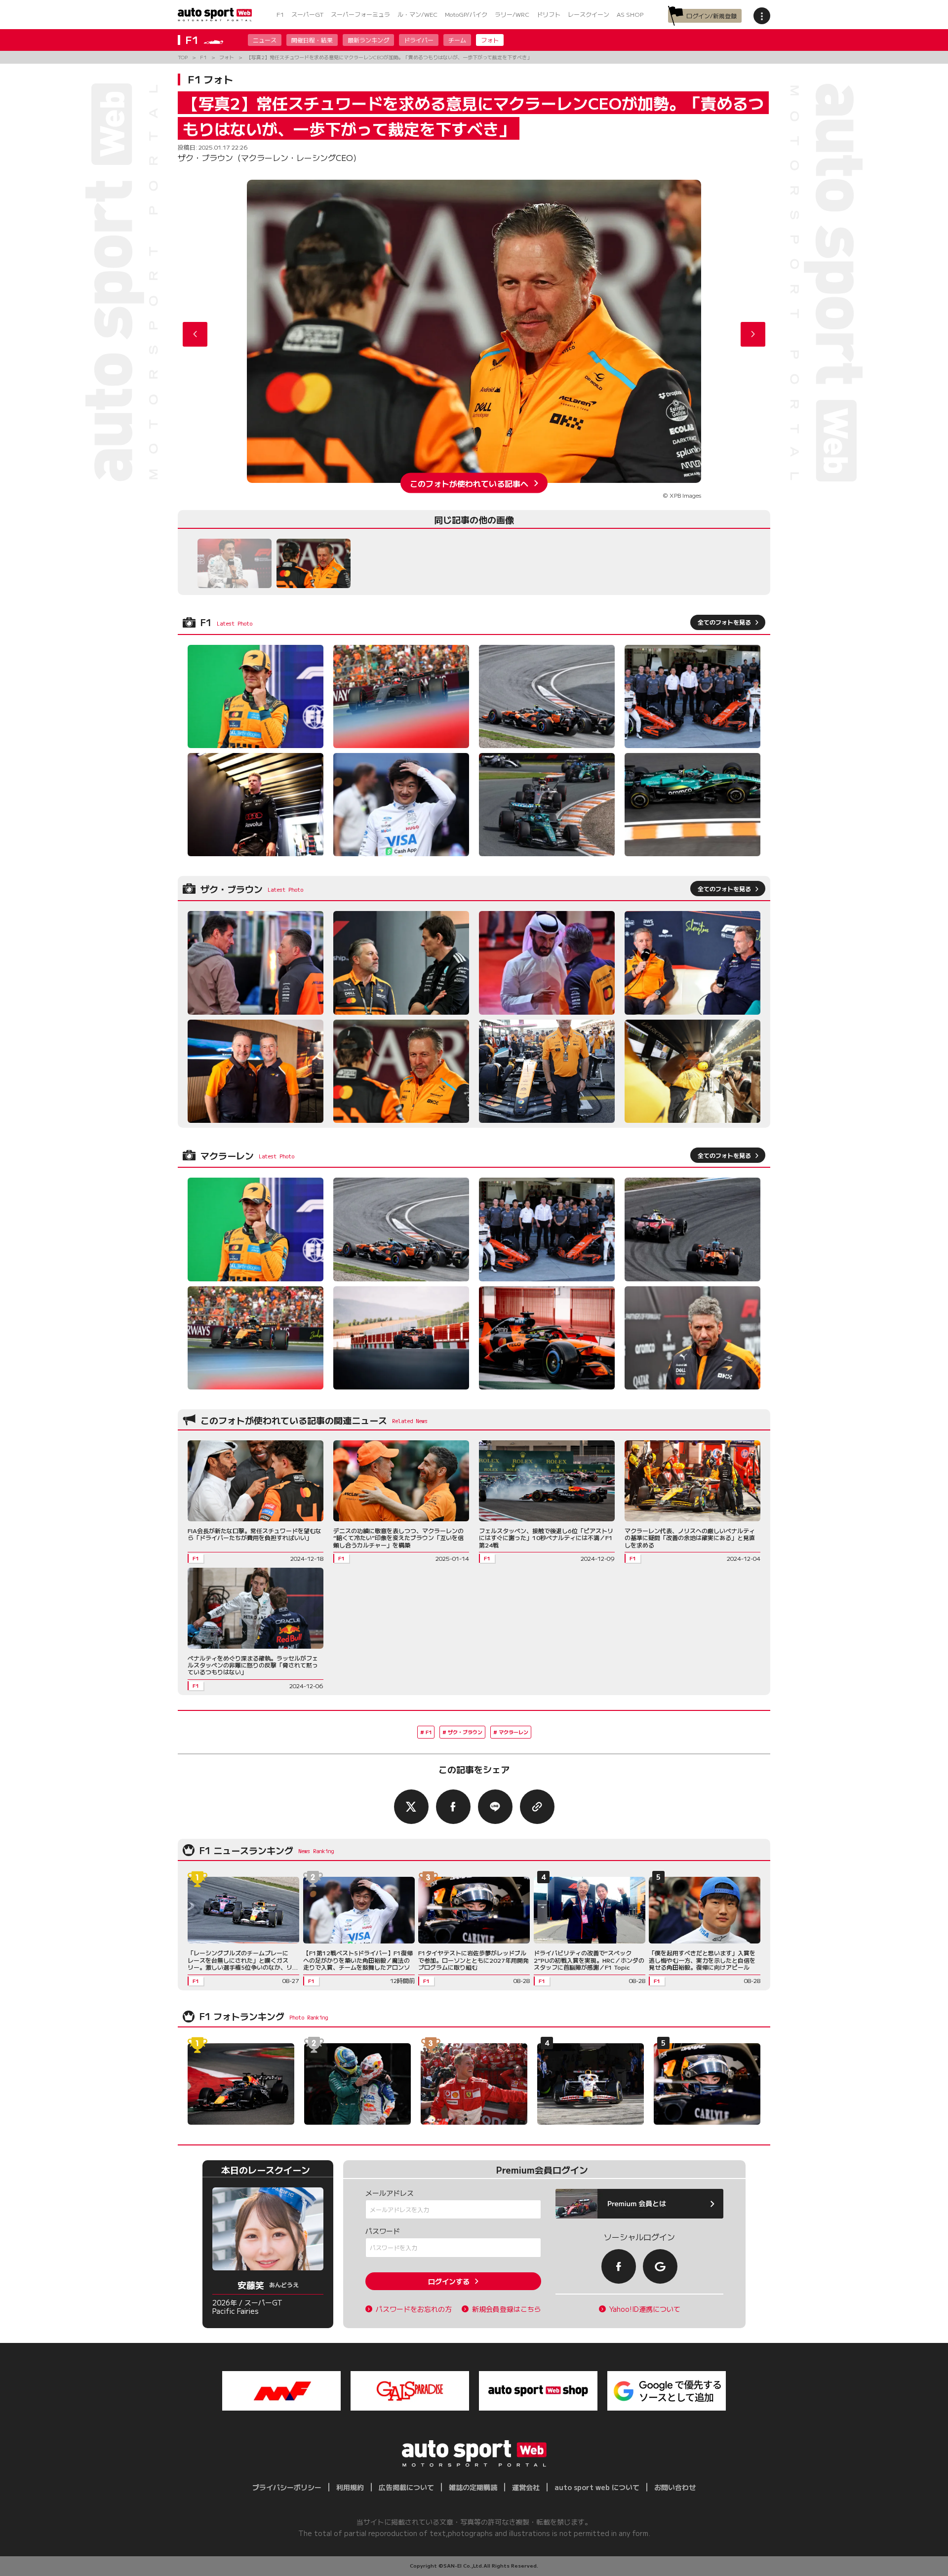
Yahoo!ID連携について (645, 2309)
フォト (490, 40)
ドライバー (419, 40)
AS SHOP (630, 14)
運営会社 (526, 2487)
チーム (457, 40)
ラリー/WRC (512, 14)
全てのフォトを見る (724, 622)
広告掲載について (406, 2487)
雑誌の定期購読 (473, 2487)
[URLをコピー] (537, 1807)
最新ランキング (368, 40)
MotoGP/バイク (466, 14)
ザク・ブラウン (465, 1732)
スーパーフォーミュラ (360, 14)
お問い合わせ (675, 2487)
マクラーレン (513, 1732)
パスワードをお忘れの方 (414, 2309)
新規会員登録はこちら (507, 2309)
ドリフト (549, 14)
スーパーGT (307, 14)
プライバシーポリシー (287, 2487)
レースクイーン (589, 14)
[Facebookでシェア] (453, 1807)
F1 (280, 14)
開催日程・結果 (312, 40)
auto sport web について (597, 2487)
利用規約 (350, 2487)
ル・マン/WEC (417, 14)
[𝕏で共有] (411, 1807)
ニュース (265, 40)
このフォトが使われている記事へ (469, 483)
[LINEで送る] (495, 1807)
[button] (753, 334)
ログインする (449, 2281)
